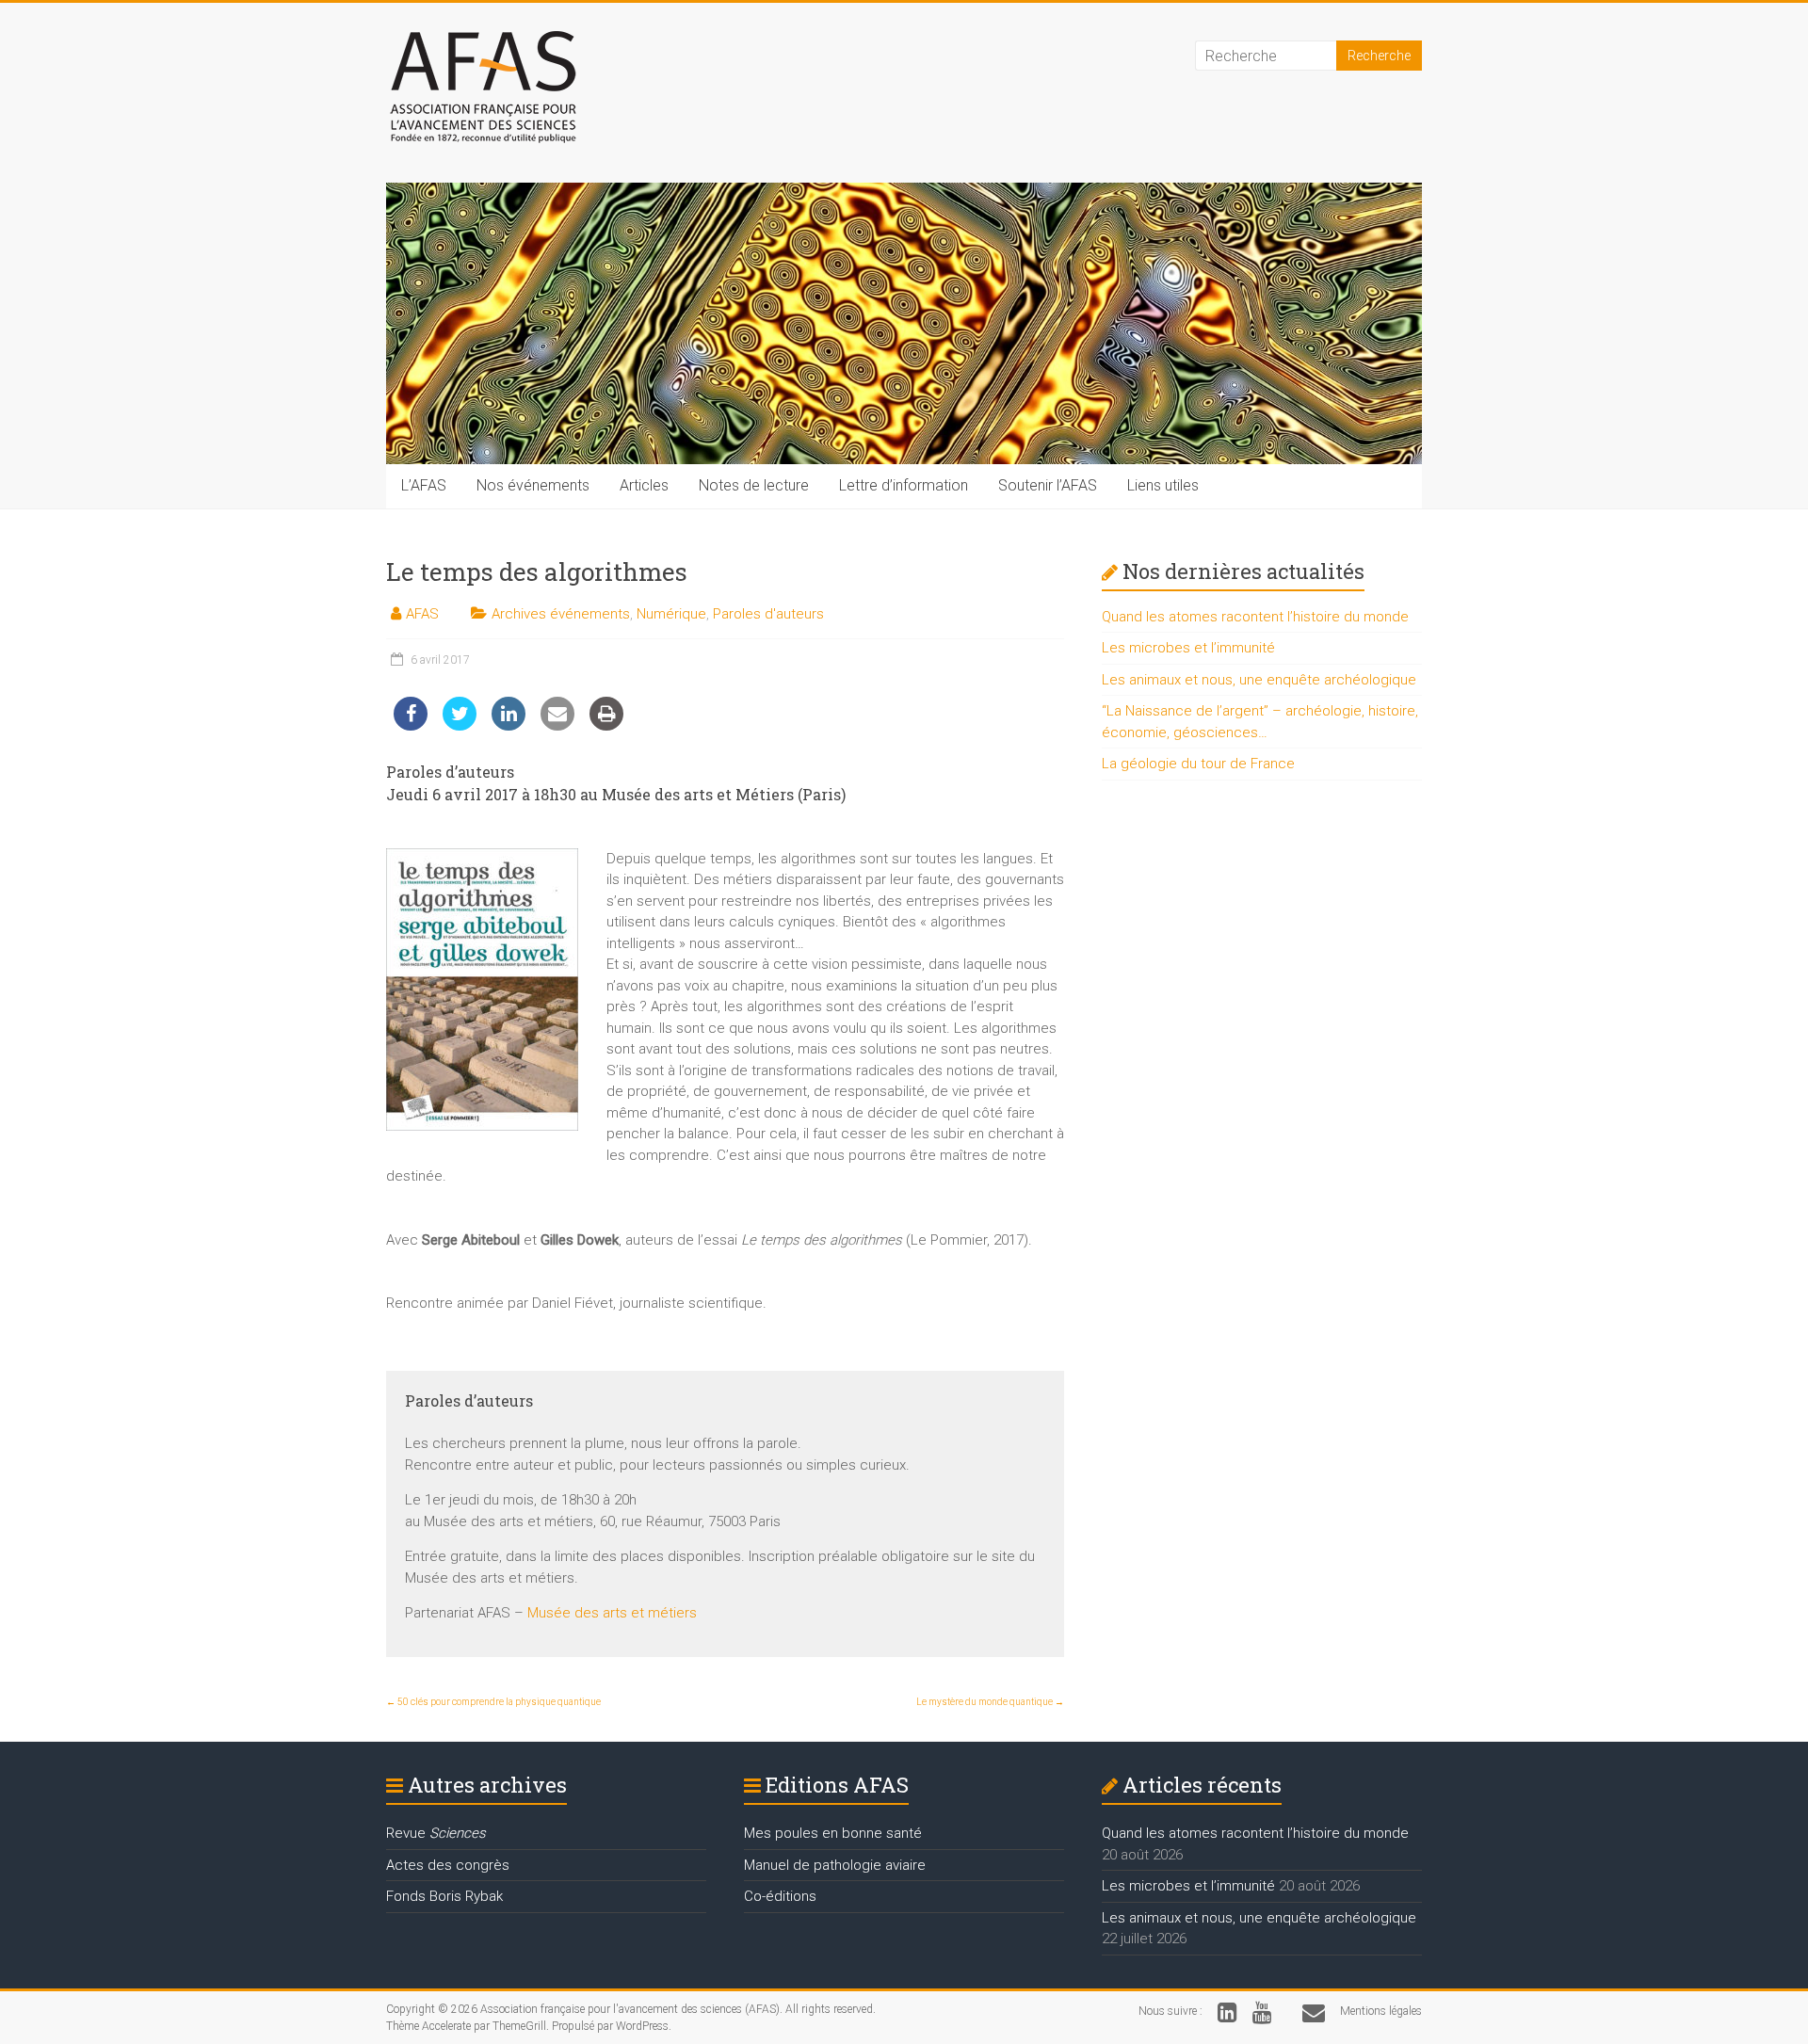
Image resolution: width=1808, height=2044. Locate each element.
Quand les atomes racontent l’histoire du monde (1255, 617)
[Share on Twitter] (460, 725)
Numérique (671, 614)
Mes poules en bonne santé (833, 1833)
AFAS (422, 614)
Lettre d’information (904, 485)
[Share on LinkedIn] (508, 725)
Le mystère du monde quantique (990, 1702)
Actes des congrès (448, 1865)
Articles (644, 485)
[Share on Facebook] (411, 725)
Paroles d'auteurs (768, 614)
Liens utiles (1163, 485)
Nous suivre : (1170, 2011)
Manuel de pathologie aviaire (835, 1865)
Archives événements (561, 614)
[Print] (606, 725)
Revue (436, 1833)
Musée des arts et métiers (612, 1613)
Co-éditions (780, 1896)
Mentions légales (1381, 2011)
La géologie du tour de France (1198, 764)
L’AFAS (424, 485)
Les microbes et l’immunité (1188, 648)
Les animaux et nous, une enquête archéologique (1259, 680)
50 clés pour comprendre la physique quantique (493, 1702)
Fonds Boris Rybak (444, 1896)
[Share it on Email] (557, 725)
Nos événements (533, 485)
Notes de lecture (754, 485)
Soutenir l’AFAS (1048, 485)
